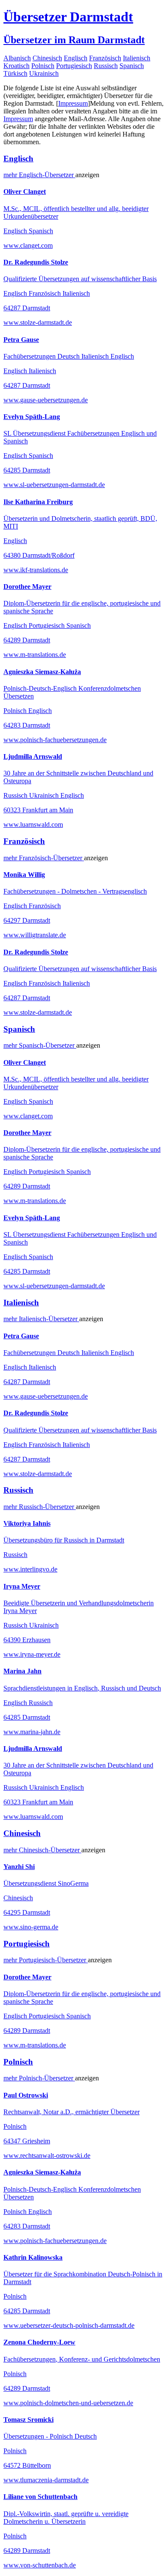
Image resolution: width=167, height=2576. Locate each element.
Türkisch (15, 73)
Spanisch (132, 66)
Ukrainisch (44, 73)
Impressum (73, 103)
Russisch (106, 66)
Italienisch (137, 58)
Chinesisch (47, 58)
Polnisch (43, 66)
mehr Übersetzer (39, 175)
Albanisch (17, 58)
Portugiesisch (74, 66)
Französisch (105, 58)
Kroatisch (16, 66)
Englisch (76, 58)
